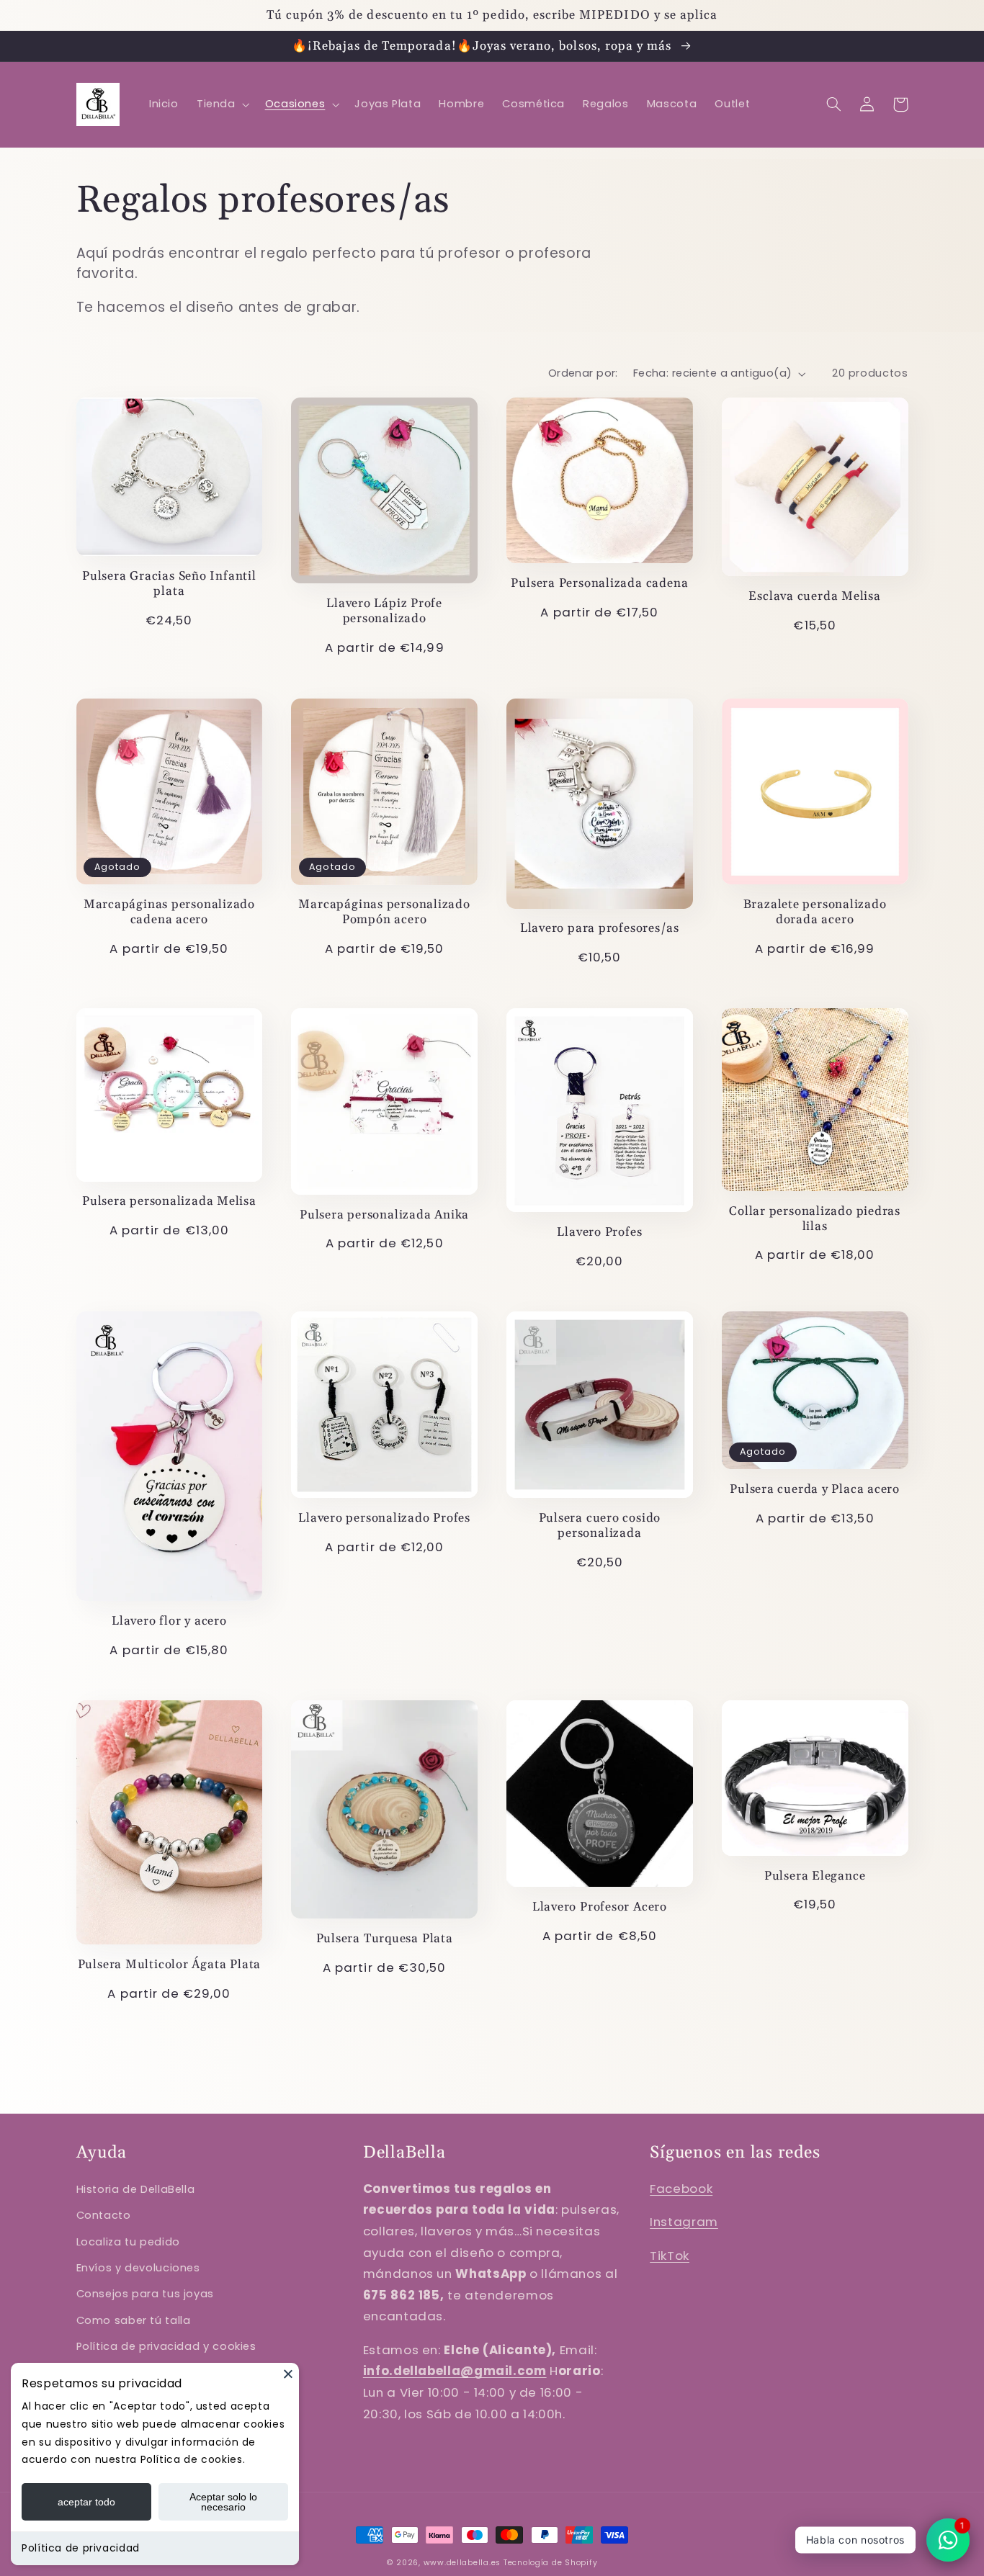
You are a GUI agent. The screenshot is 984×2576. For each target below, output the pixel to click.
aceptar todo (86, 2502)
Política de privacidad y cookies (166, 2346)
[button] (222, 104)
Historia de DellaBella (136, 2189)
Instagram (684, 2222)
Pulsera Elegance (815, 1876)
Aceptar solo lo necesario (223, 2502)
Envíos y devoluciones (138, 2268)
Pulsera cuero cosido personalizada (600, 1526)
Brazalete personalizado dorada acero (815, 912)
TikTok (670, 2256)
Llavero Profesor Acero (600, 1907)
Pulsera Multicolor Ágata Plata (169, 1965)
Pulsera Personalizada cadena (599, 584)
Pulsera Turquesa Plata (385, 1939)
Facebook (681, 2189)
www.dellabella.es (462, 2563)
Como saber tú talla (134, 2320)
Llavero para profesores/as (600, 929)
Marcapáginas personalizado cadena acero (169, 912)
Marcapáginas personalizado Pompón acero (384, 912)
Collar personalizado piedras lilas (815, 1219)
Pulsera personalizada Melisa (169, 1202)
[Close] (288, 2374)
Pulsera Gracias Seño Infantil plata (169, 584)
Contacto (104, 2215)
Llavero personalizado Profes (384, 1518)
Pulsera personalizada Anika (384, 1215)
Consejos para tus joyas (146, 2294)
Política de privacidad (81, 2548)
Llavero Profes (599, 1233)
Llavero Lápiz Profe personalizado (384, 611)
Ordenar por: (583, 373)
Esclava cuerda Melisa (814, 597)
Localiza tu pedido (128, 2242)
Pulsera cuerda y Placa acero (815, 1490)
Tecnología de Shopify (550, 2563)
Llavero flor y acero (169, 1621)
